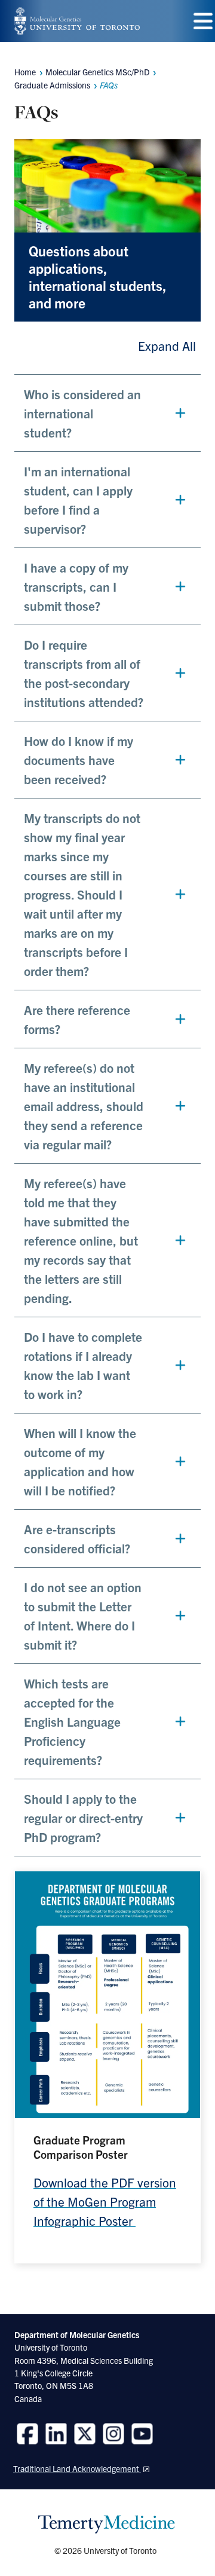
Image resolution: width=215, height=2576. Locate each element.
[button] (107, 413)
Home (25, 72)
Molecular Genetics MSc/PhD (97, 72)
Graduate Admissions (52, 85)
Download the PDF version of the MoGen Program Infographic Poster (105, 2201)
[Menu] (203, 21)
